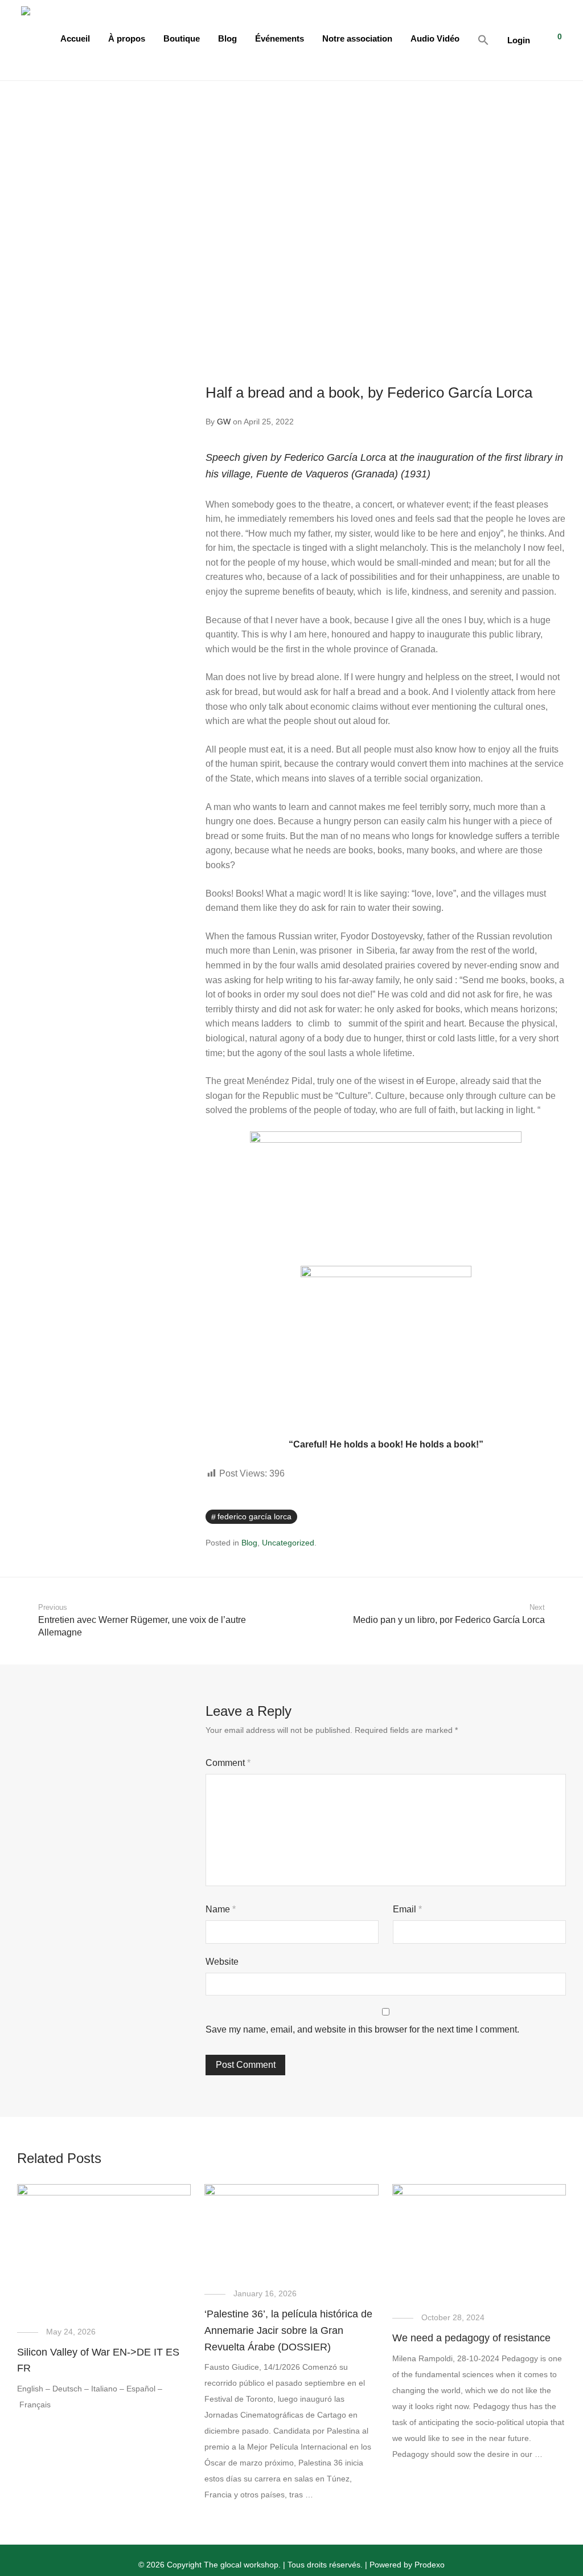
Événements (280, 38)
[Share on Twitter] (545, 1517)
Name (221, 1909)
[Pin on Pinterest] (562, 1517)
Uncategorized (288, 1543)
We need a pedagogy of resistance (471, 2338)
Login (519, 40)
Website (222, 1962)
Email (407, 1909)
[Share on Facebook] (529, 1517)
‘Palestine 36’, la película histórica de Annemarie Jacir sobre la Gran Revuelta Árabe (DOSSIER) (288, 2330)
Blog (227, 38)
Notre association (357, 38)
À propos (127, 38)
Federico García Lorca (254, 1516)
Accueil (75, 38)
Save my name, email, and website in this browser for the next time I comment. (362, 2029)
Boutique (182, 38)
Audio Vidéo (435, 38)
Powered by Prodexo (407, 2565)
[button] (483, 40)
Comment (228, 1763)
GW (224, 422)
